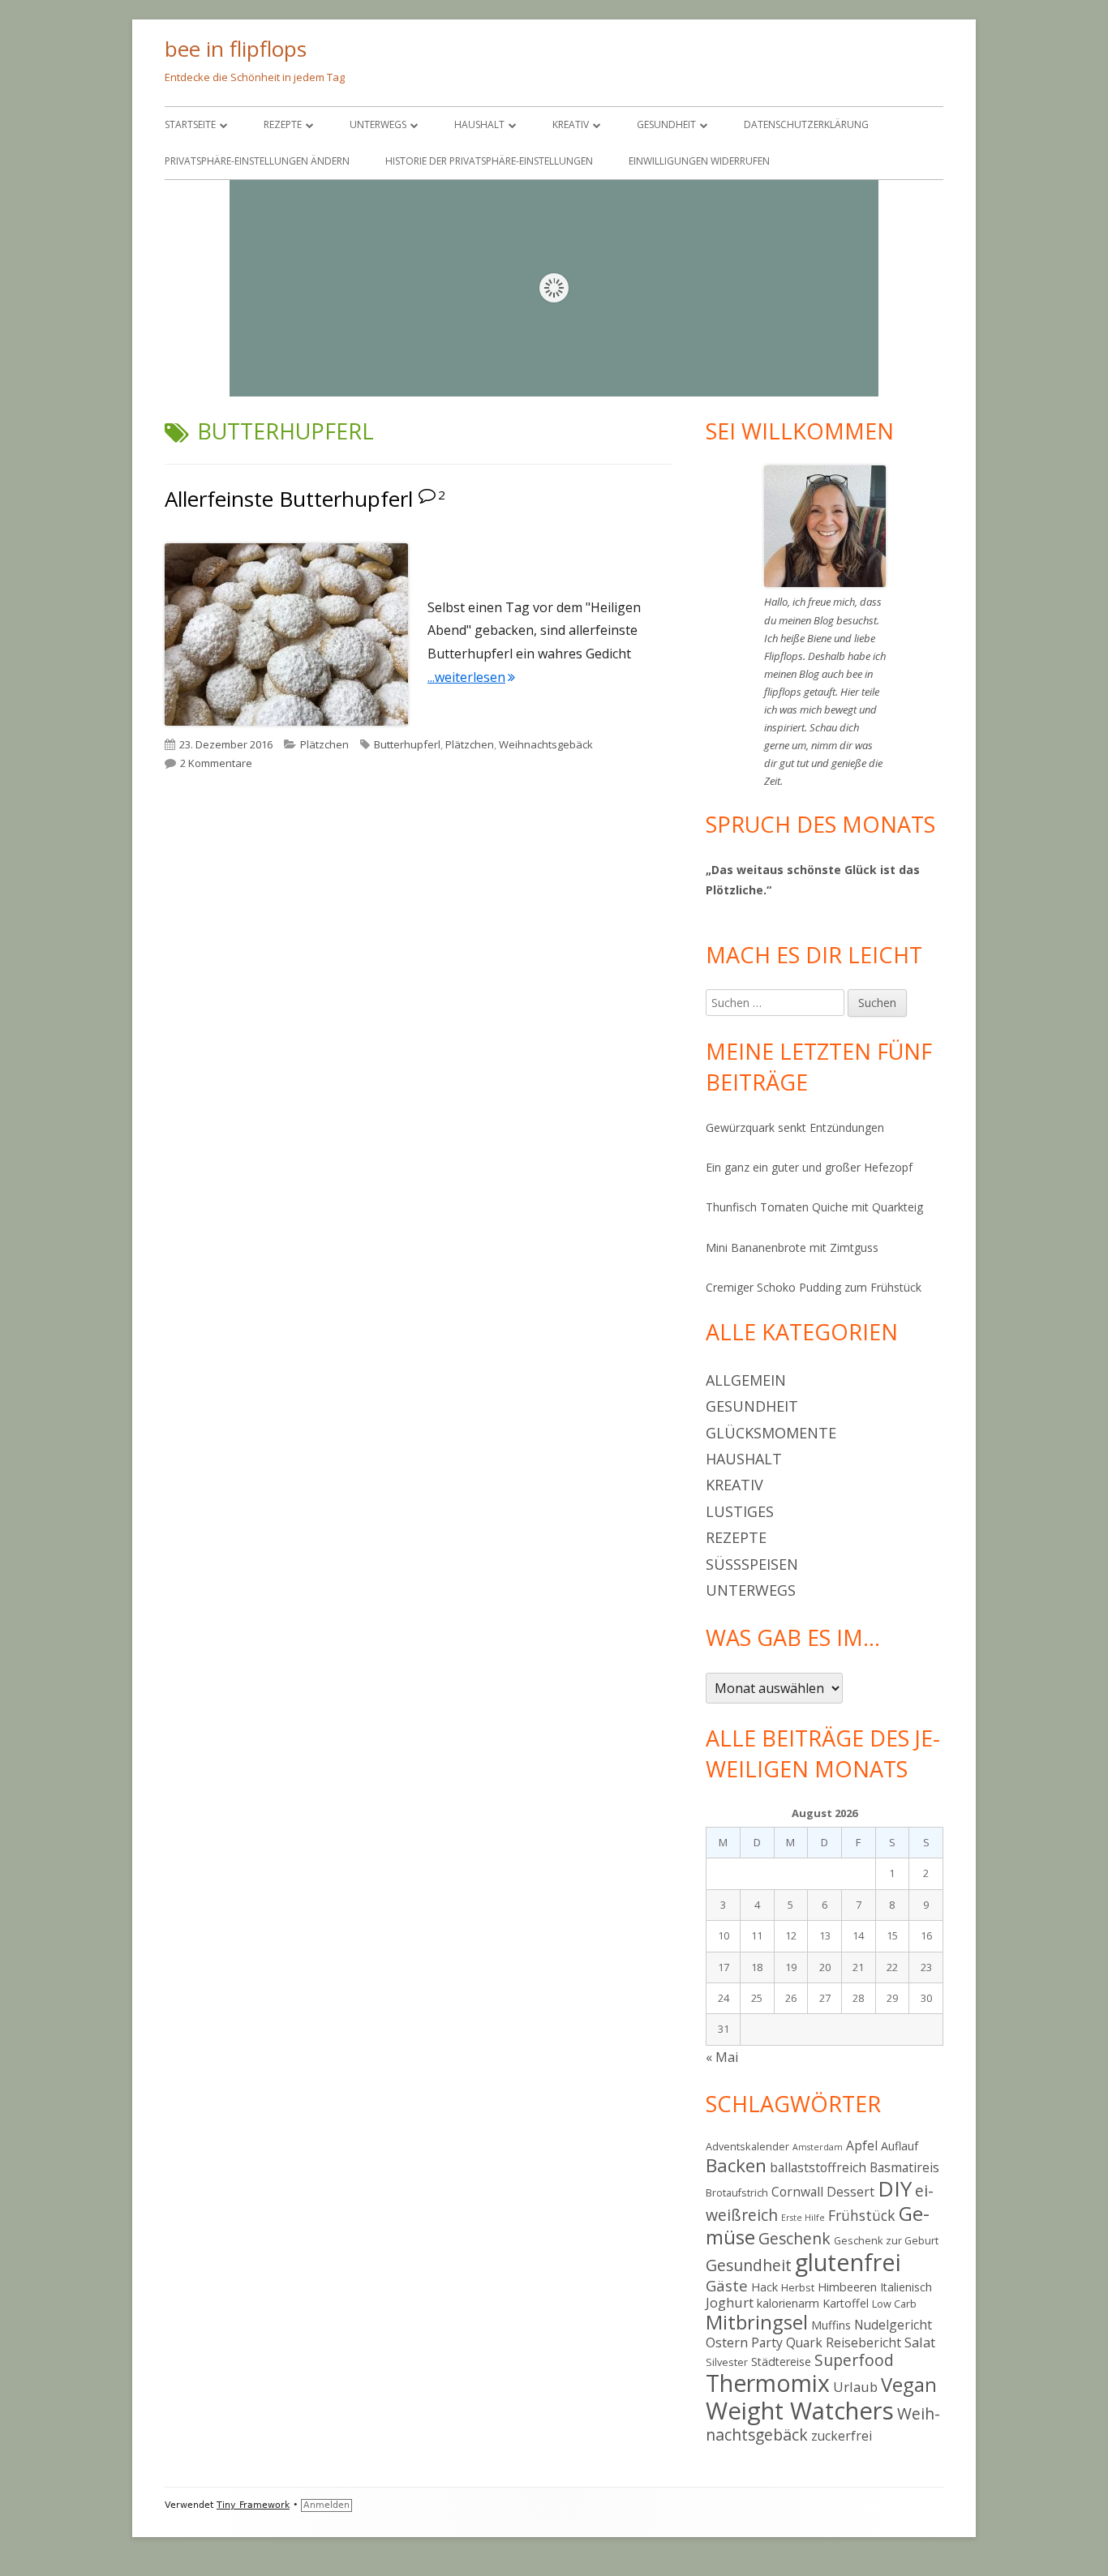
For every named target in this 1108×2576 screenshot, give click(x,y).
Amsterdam (818, 2147)
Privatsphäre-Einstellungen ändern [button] (257, 161)
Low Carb (894, 2304)
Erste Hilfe (803, 2218)
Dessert (850, 2192)
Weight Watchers (800, 2411)
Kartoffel (846, 2303)
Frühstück (862, 2215)
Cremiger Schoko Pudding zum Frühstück (814, 1287)
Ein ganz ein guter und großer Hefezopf (809, 1167)
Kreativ (571, 124)
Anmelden (326, 2505)
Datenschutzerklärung (806, 124)
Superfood (854, 2360)
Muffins (831, 2325)
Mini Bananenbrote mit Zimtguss (792, 1247)
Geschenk (794, 2238)
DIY (895, 2188)
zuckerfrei (842, 2436)
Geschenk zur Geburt (886, 2240)
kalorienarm (788, 2303)
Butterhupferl (407, 744)
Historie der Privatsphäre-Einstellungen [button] (489, 161)
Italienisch (906, 2287)
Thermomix (768, 2383)
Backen (736, 2165)
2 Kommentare (216, 763)
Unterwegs (378, 124)
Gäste (727, 2285)
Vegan (909, 2385)
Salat (920, 2342)
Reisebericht (863, 2342)
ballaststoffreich (818, 2167)
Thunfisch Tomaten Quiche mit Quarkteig (814, 1207)
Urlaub (855, 2387)
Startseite (190, 124)
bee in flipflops (236, 49)
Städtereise (781, 2362)
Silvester (727, 2362)
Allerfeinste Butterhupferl (289, 499)
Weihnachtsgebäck (546, 744)
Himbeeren (847, 2287)
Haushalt (479, 124)
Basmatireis (904, 2167)
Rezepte (283, 124)
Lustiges (740, 1511)
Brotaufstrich (737, 2192)
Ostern (727, 2342)
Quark (804, 2342)
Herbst (798, 2287)
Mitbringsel (757, 2322)
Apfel (862, 2145)
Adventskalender (747, 2146)
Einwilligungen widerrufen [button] (699, 161)
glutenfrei (848, 2262)
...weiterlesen (471, 677)
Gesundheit (666, 124)
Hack (764, 2287)
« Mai (722, 2057)
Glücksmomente (771, 1433)
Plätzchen (324, 744)
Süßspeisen (752, 1564)
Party (767, 2342)
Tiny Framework (253, 2505)
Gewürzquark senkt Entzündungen (795, 1127)
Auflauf (900, 2146)
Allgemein (746, 1380)
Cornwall (797, 2192)
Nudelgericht (893, 2325)
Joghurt (730, 2302)
